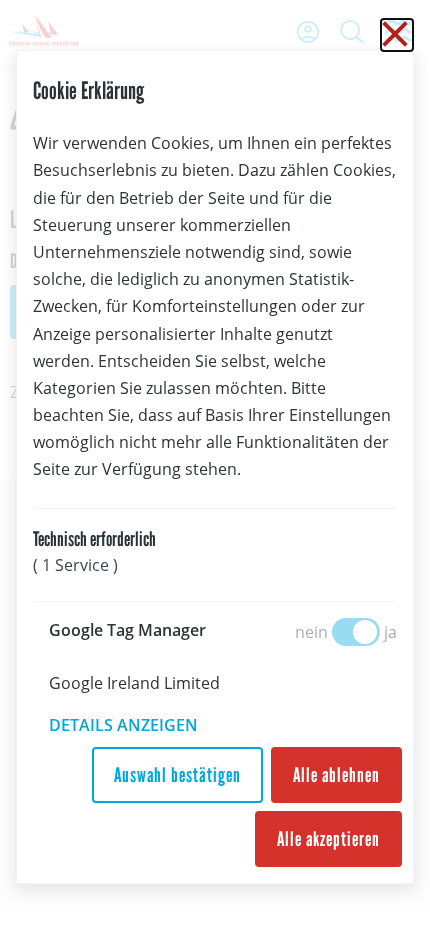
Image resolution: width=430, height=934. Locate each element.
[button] (137, 725)
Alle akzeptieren (328, 839)
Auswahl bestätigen (177, 775)
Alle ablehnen (336, 775)
